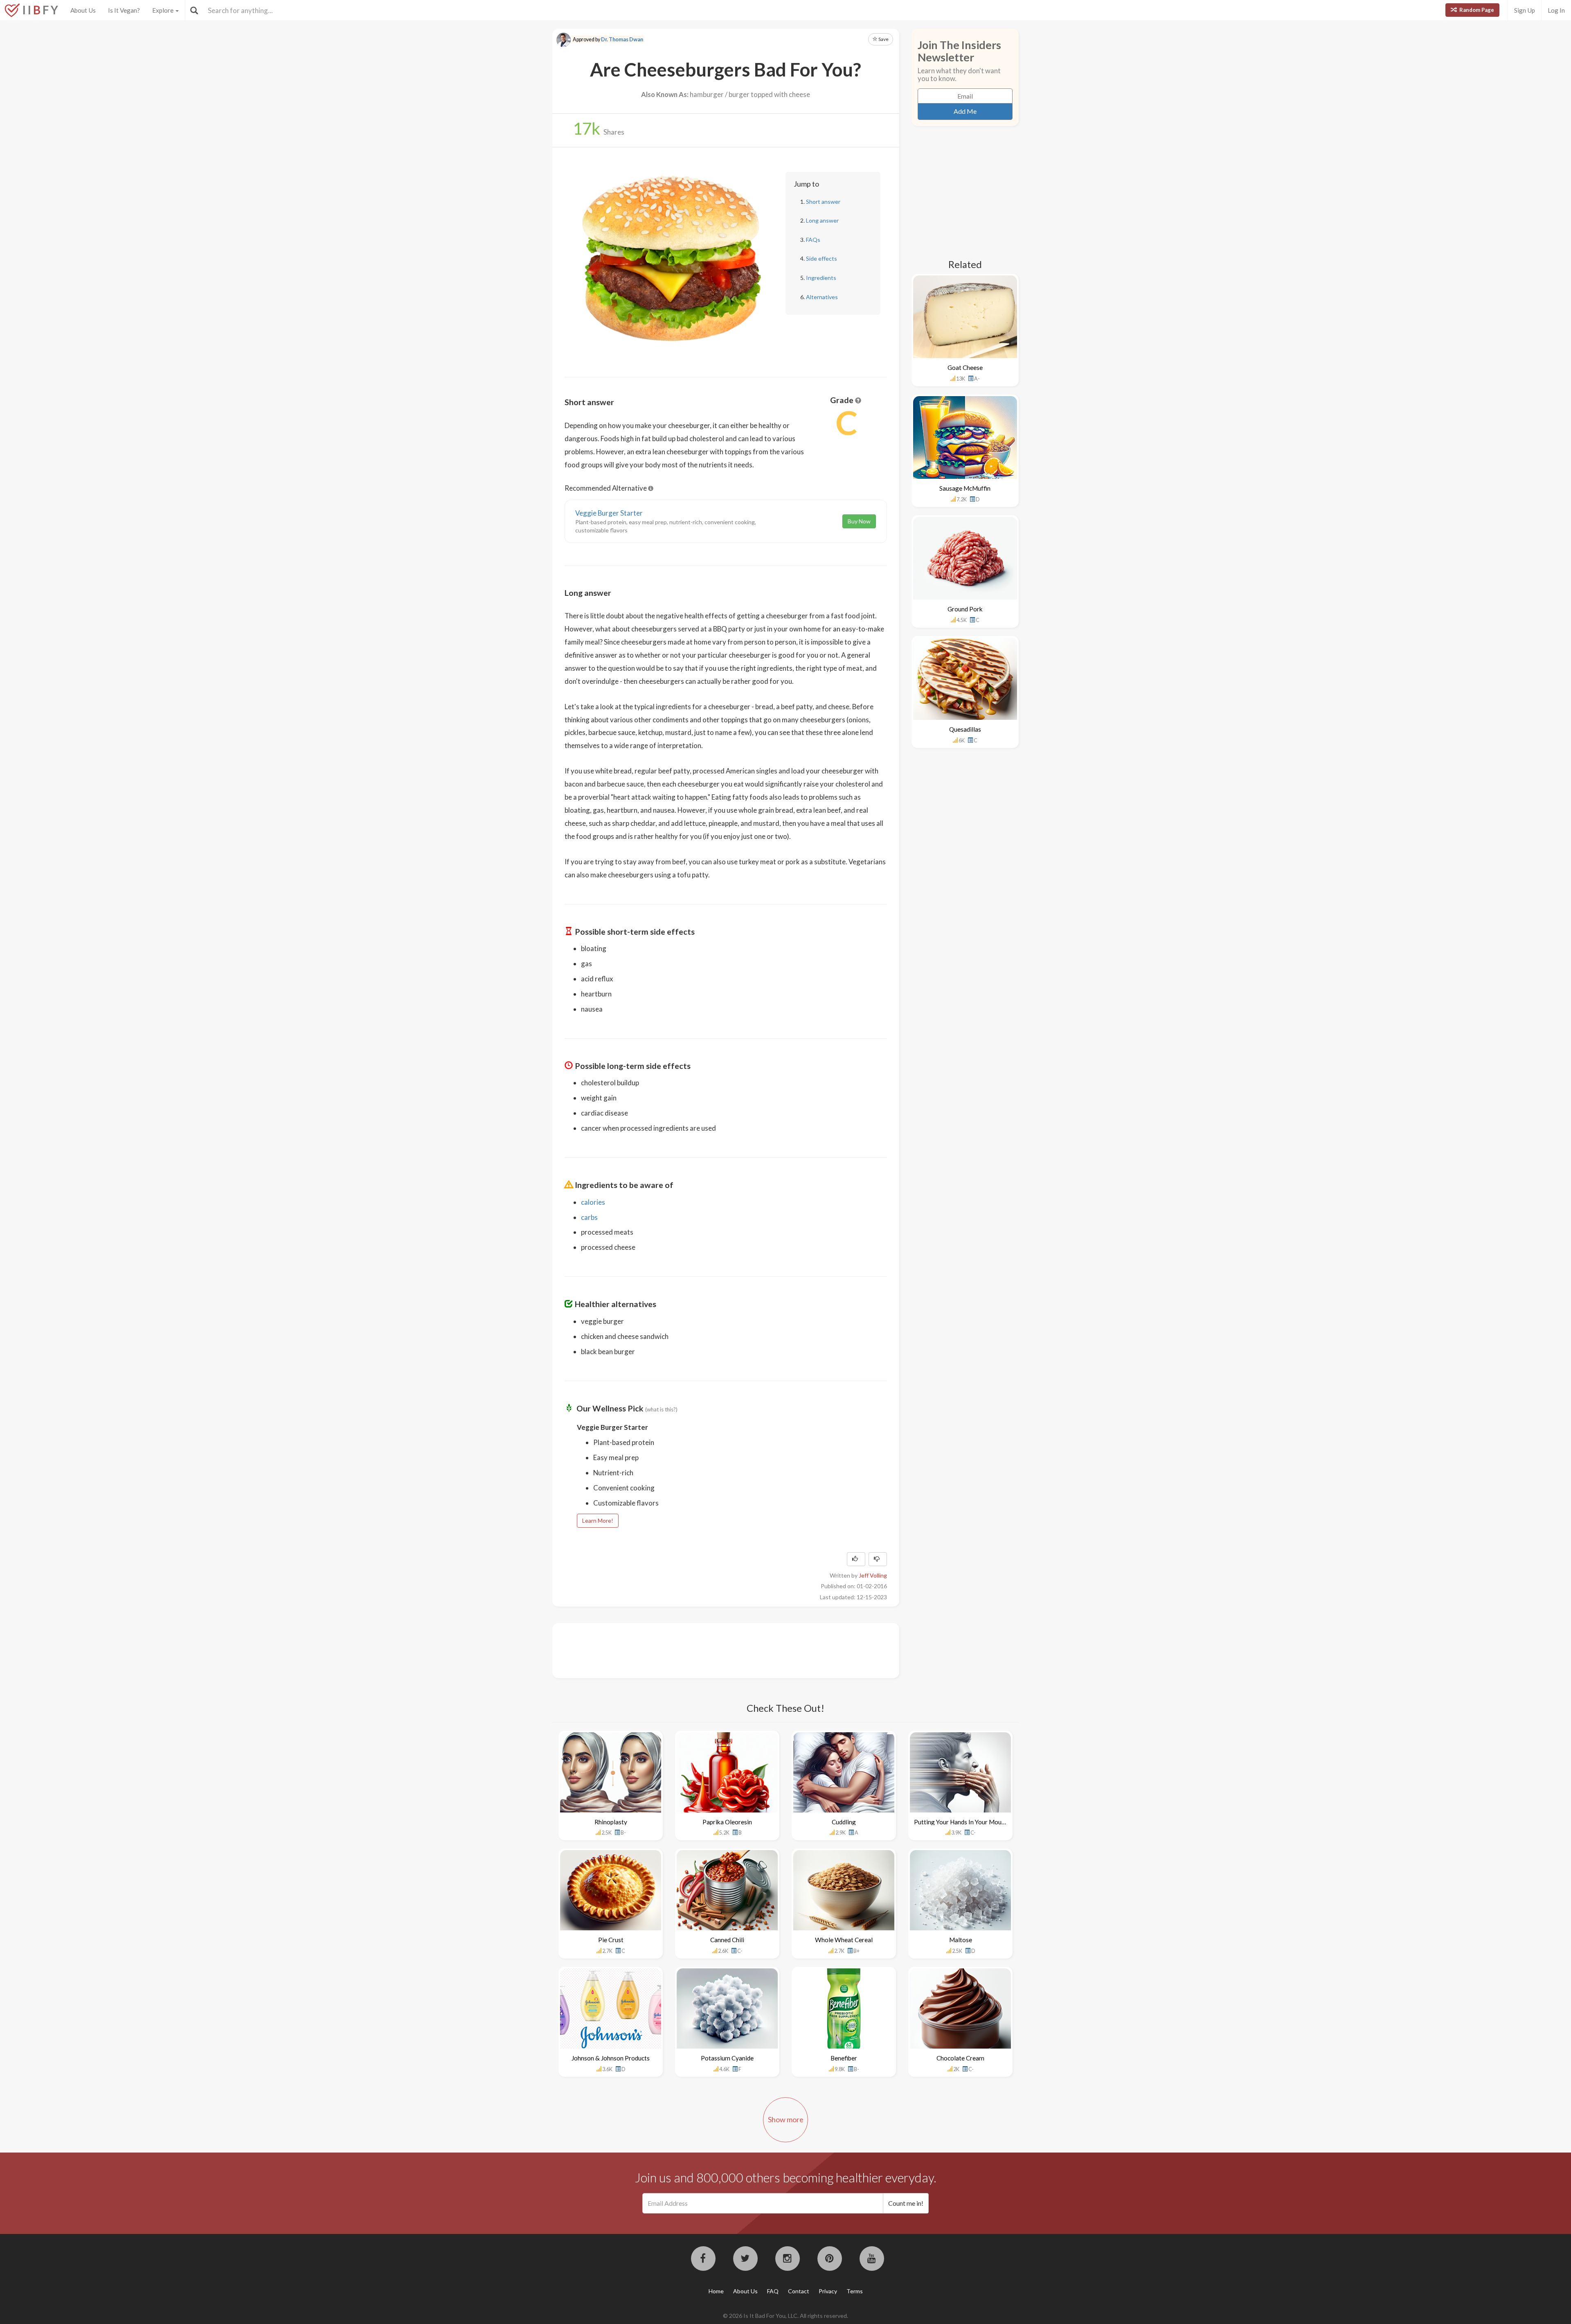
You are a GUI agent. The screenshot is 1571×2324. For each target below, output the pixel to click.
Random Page (1476, 10)
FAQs (813, 240)
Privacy (828, 2291)
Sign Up (1525, 10)
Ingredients (821, 278)
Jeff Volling (873, 1575)
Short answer (823, 202)
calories (593, 1202)
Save (883, 39)
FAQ (773, 2291)
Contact (799, 2291)
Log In (1556, 10)
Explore (163, 10)
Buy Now (859, 521)
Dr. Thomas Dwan (622, 39)
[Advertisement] (713, 1650)
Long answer (822, 220)
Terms (855, 2291)
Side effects (822, 258)
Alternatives (822, 297)
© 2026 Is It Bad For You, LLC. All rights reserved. (785, 2316)
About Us (83, 10)
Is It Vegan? (124, 10)
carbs (589, 1217)
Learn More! (598, 1520)
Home (716, 2291)
